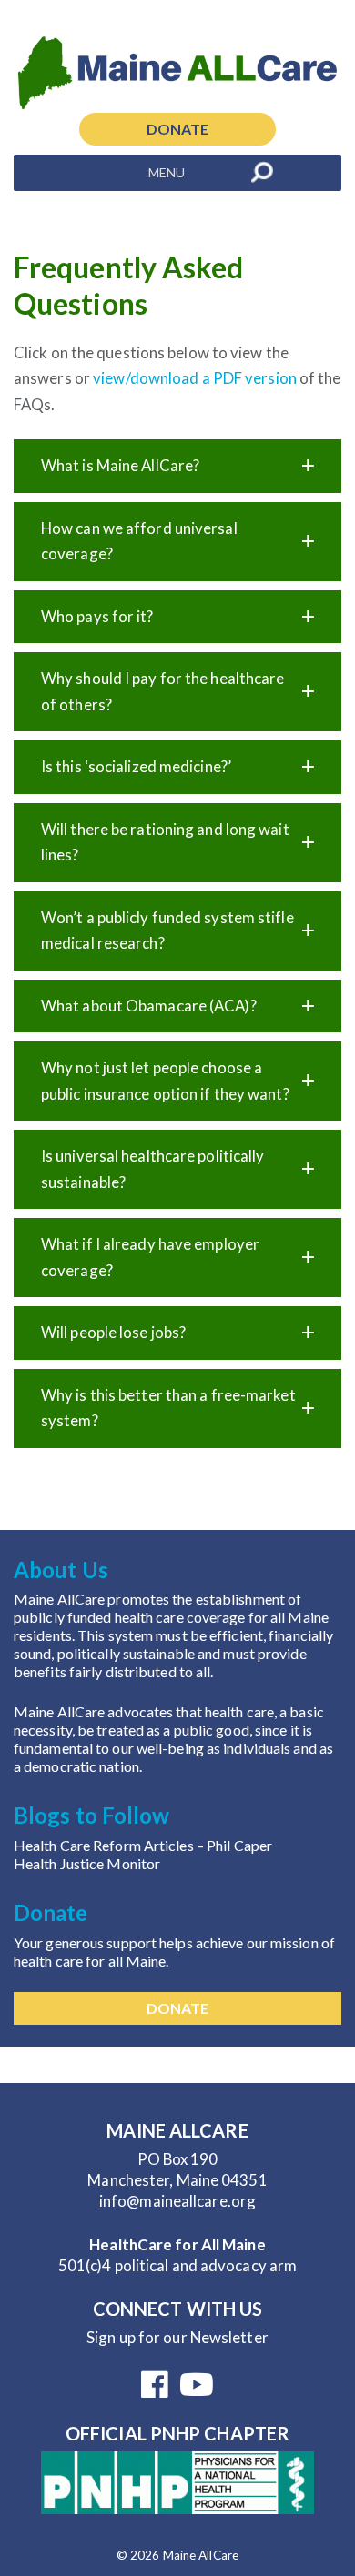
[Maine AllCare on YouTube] (197, 2390)
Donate (178, 129)
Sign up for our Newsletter (177, 2337)
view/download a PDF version (195, 378)
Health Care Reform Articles (105, 1845)
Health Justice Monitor (87, 1863)
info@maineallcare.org (177, 2201)
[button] (167, 173)
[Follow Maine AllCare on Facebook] (154, 2390)
